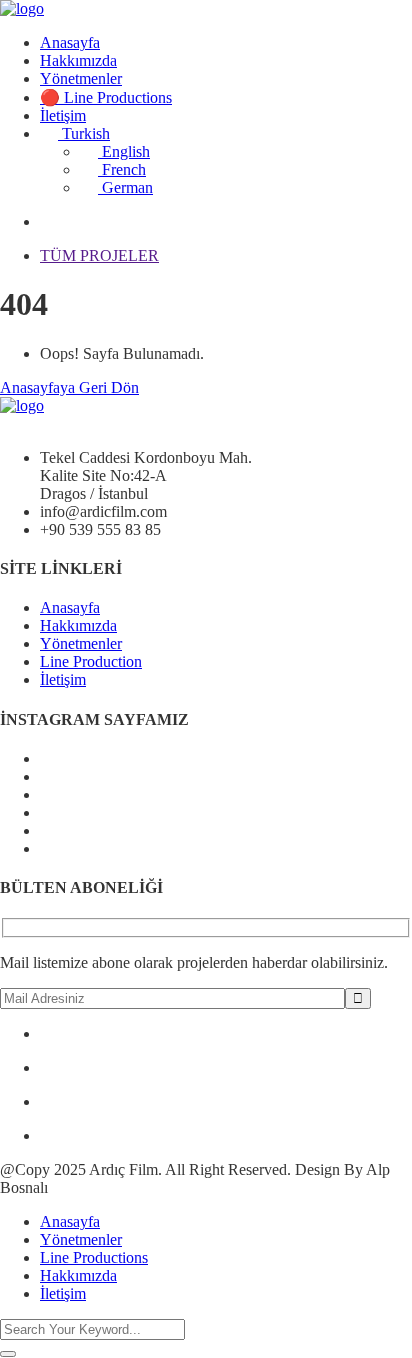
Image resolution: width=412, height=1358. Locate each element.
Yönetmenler (81, 78)
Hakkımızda (78, 60)
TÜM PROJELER (99, 255)
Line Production (91, 661)
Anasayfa (70, 42)
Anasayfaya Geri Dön (69, 387)
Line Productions (94, 1257)
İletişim (63, 115)
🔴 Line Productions (106, 97)
